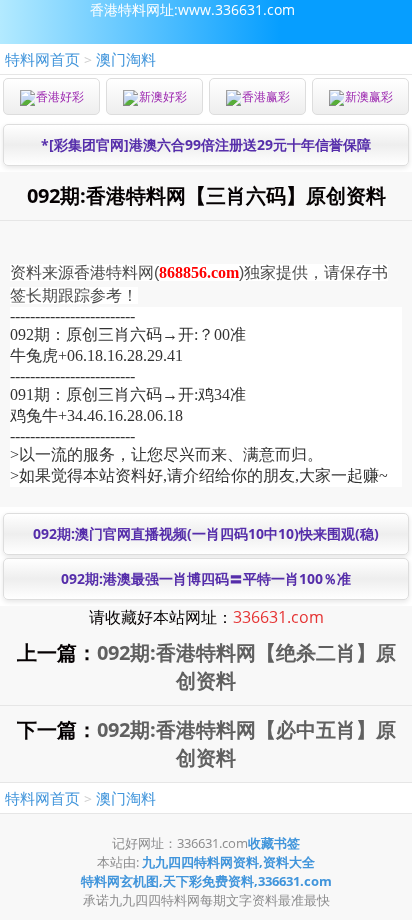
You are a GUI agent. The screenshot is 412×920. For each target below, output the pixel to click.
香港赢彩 (266, 96)
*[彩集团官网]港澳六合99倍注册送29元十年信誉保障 (206, 144)
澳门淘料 (126, 59)
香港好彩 (60, 96)
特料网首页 (42, 59)
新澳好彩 (163, 96)
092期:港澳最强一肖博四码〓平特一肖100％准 (206, 578)
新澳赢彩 (369, 96)
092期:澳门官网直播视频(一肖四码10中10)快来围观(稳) (206, 533)
